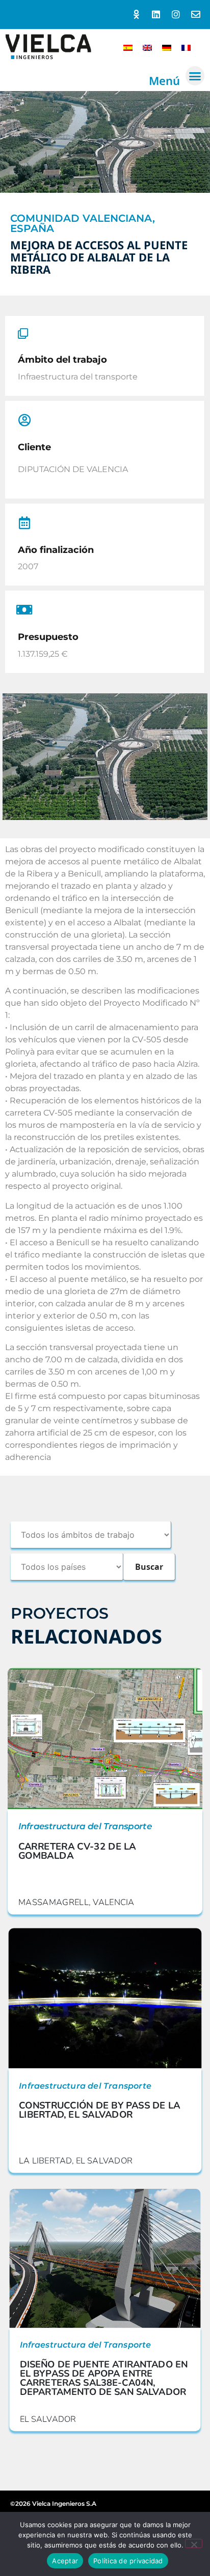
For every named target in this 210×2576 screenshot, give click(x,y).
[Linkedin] (156, 14)
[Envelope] (195, 14)
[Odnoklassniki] (136, 14)
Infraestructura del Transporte (85, 1827)
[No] (194, 2543)
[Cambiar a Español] (128, 47)
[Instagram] (176, 14)
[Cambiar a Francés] (186, 47)
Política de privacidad (128, 2561)
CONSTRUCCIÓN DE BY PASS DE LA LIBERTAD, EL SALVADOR (99, 2110)
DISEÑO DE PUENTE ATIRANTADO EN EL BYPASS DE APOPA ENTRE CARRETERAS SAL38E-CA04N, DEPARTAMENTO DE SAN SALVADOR (104, 2378)
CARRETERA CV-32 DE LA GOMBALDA (77, 1851)
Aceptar (65, 2561)
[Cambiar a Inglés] (147, 47)
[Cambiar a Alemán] (167, 47)
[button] (195, 76)
